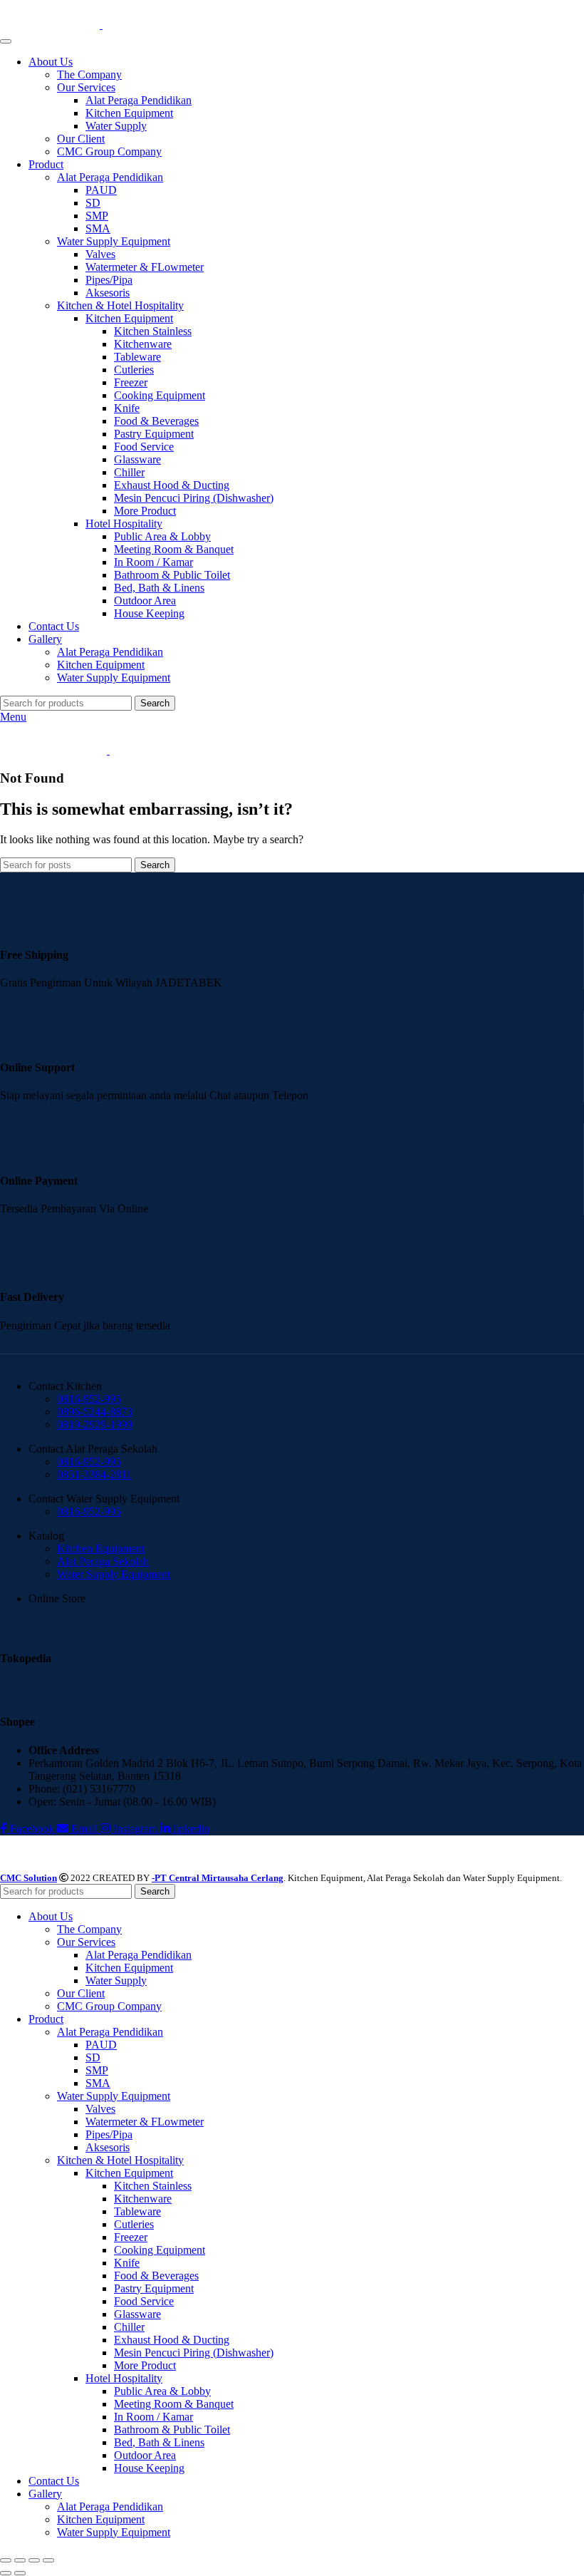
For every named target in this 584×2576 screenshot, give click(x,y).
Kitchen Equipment (129, 113)
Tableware (137, 357)
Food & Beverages (156, 421)
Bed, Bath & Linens (159, 588)
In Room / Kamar (153, 562)
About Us (51, 62)
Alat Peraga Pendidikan (139, 100)
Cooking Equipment (160, 395)
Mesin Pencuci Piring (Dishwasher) (194, 498)
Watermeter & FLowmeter (145, 267)
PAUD (101, 190)
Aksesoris (108, 293)
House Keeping (149, 613)
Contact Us (54, 626)
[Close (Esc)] (6, 2560)
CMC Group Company (109, 151)
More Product (145, 511)
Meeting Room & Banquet (174, 549)
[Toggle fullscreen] (34, 2560)
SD (93, 203)
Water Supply (116, 126)
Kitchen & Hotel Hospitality (120, 305)
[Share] (20, 2560)
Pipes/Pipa (109, 280)
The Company (89, 74)
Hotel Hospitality (124, 524)
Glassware (137, 459)
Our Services (86, 87)
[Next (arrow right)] (20, 2573)
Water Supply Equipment (114, 241)
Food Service (144, 447)
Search (155, 703)
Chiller (129, 472)
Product (46, 164)
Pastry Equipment (154, 434)
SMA (98, 228)
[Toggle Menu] (6, 41)
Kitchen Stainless (153, 331)
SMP (97, 216)
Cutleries (134, 370)
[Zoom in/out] (48, 2560)
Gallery (45, 639)
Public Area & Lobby (162, 536)
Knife (127, 408)
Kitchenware (143, 344)
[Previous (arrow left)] (6, 2573)
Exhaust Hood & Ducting (172, 485)
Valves (100, 254)
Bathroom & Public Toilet (172, 575)
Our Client (81, 139)
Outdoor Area (145, 601)
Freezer (131, 382)
